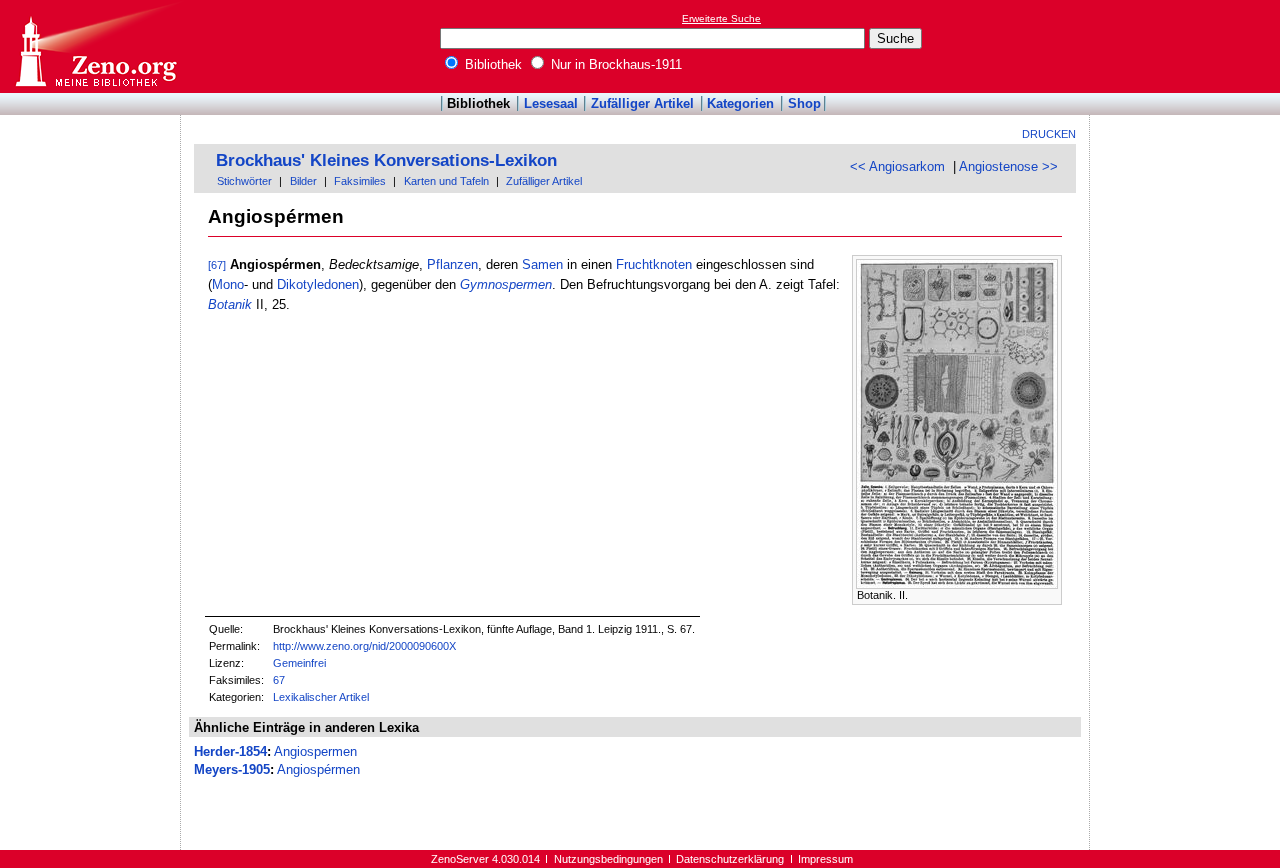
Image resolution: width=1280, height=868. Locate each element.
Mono (228, 284)
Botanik (230, 304)
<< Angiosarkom (897, 166)
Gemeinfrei (299, 663)
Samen (542, 264)
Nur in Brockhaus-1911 (614, 64)
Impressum (825, 859)
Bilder (303, 181)
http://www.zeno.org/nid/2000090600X (364, 646)
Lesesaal (551, 103)
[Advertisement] (1188, 46)
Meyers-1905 (232, 769)
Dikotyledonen (318, 284)
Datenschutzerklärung (730, 859)
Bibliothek (491, 64)
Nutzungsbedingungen (608, 859)
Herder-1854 (230, 751)
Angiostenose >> (1008, 166)
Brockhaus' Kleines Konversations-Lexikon (386, 160)
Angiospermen (315, 751)
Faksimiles (360, 181)
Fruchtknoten (654, 264)
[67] (217, 265)
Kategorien (740, 103)
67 (279, 680)
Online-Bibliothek (95, 46)
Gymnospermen (506, 284)
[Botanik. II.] (957, 584)
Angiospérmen (318, 769)
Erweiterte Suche (721, 18)
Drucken (1049, 134)
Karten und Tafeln (446, 181)
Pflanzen (452, 264)
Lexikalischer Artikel (321, 697)
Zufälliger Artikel (642, 103)
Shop (804, 103)
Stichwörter (244, 181)
